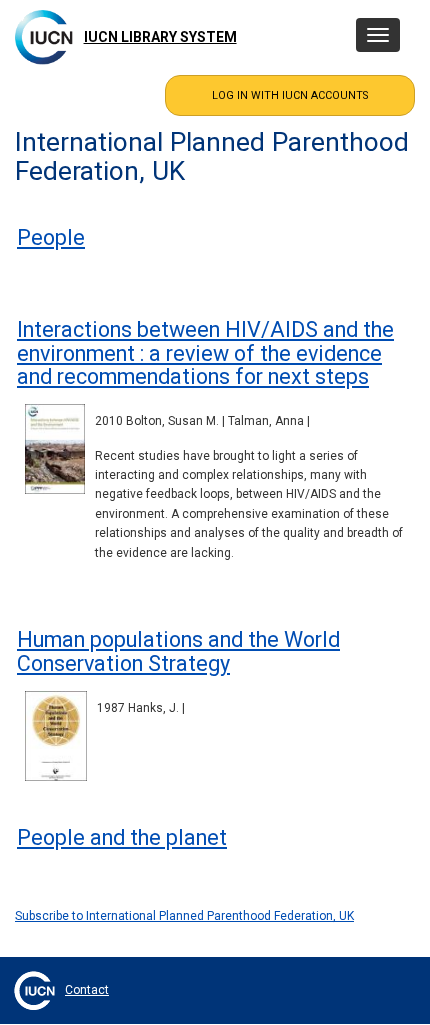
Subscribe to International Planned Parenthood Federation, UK (184, 916)
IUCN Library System (160, 37)
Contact (87, 990)
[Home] (44, 37)
